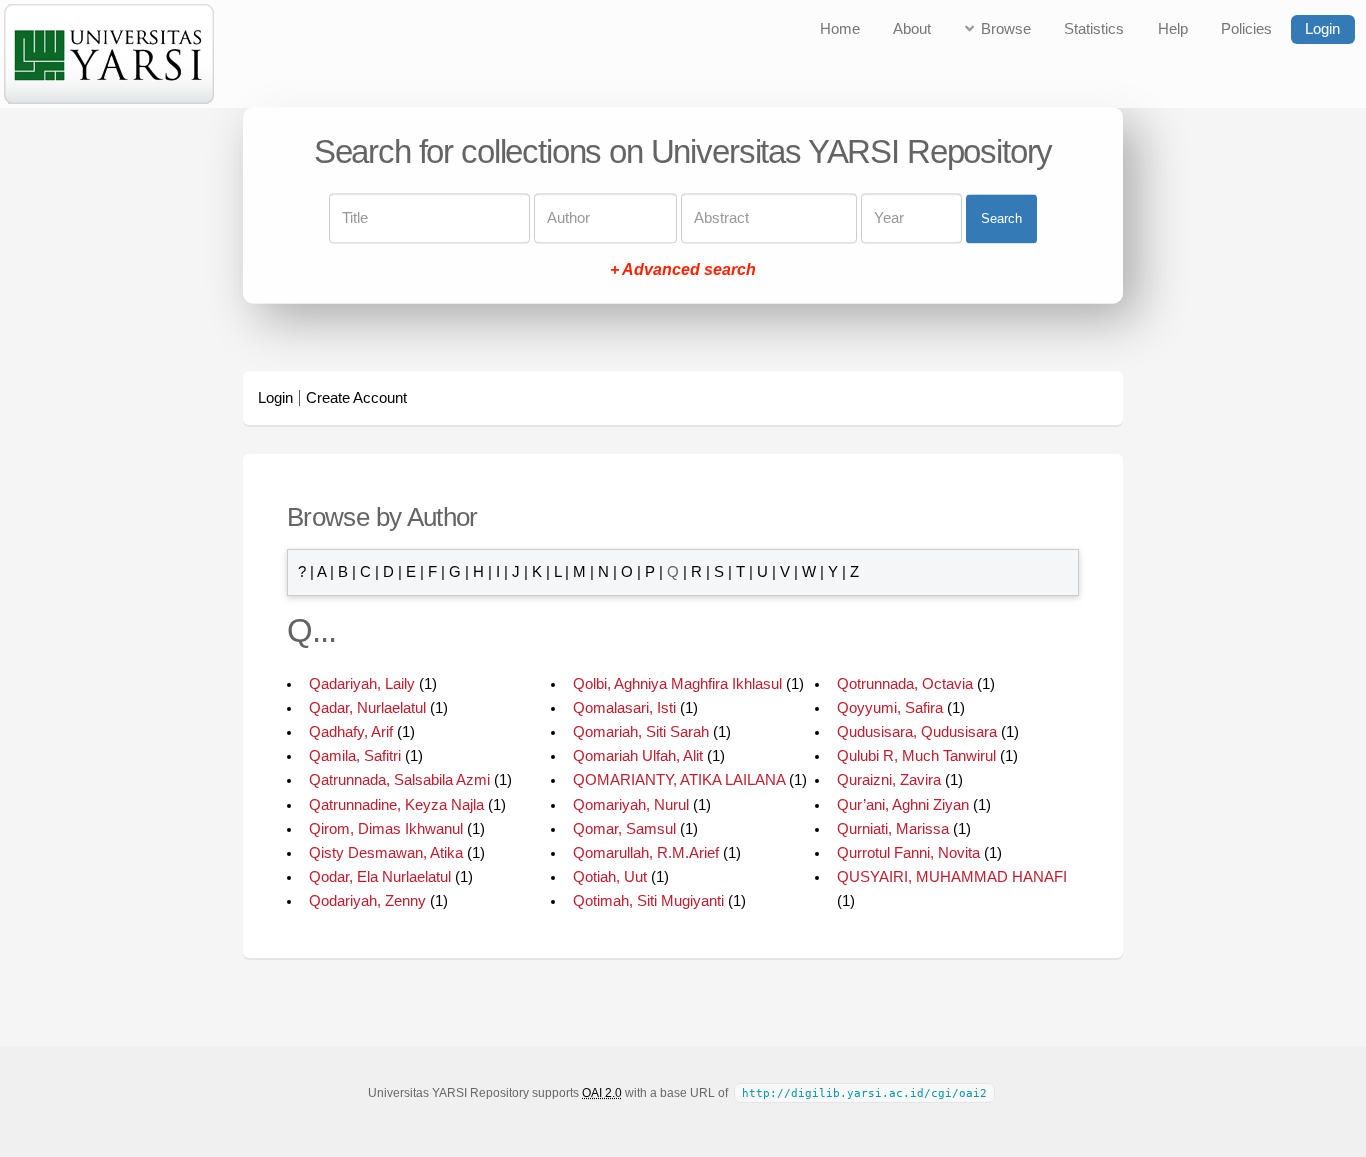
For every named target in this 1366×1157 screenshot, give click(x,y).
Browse (1006, 29)
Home (840, 29)
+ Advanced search (683, 270)
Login (1322, 29)
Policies (1246, 29)
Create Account (356, 398)
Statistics (1094, 29)
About (912, 29)
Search (1001, 218)
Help (1173, 29)
